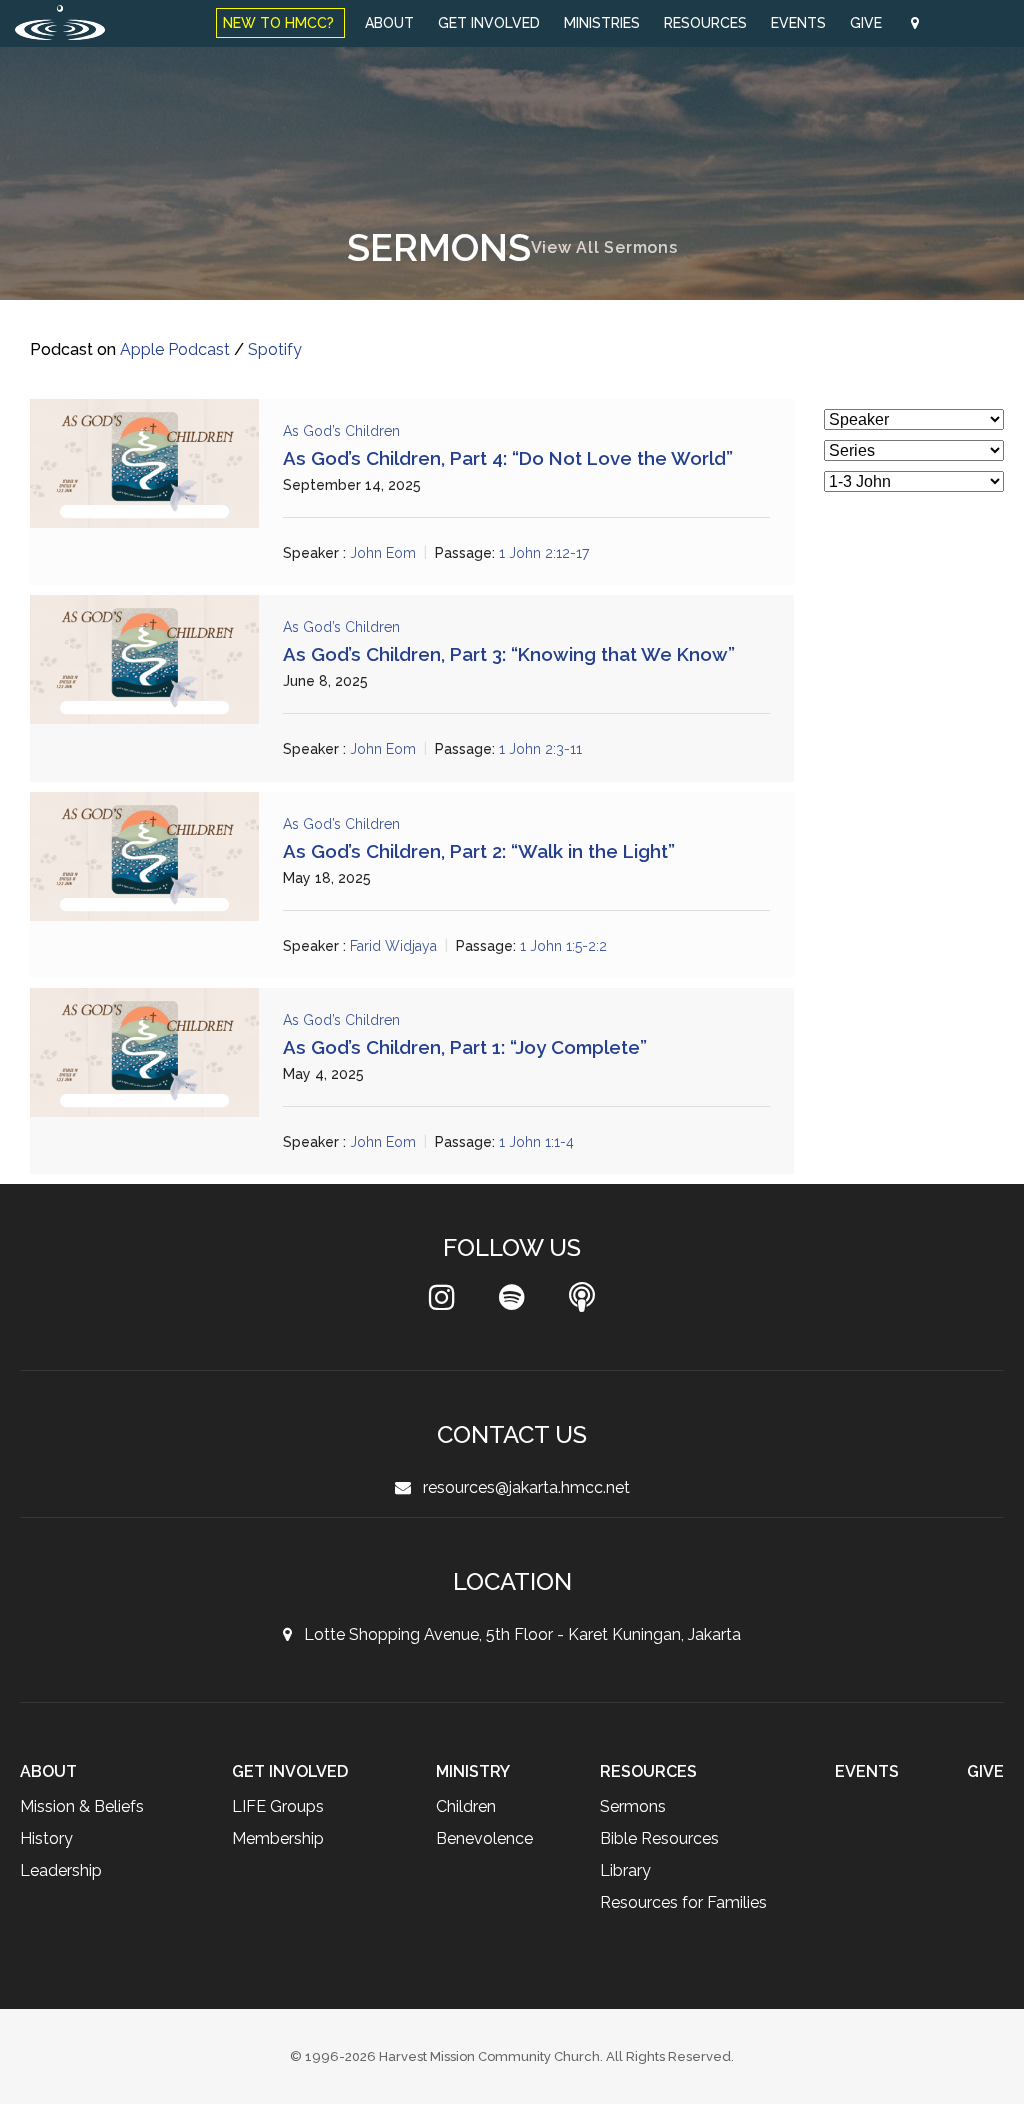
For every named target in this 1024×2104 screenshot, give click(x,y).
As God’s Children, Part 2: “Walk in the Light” (479, 851)
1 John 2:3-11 (542, 750)
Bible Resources (662, 1838)
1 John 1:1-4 (538, 1142)
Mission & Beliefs (83, 1806)
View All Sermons (604, 247)
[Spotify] (512, 1302)
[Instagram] (442, 1302)
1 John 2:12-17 (545, 553)
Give (868, 23)
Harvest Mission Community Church (489, 2056)
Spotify (277, 349)
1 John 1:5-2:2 (568, 946)
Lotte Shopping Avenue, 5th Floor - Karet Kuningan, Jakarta (516, 1634)
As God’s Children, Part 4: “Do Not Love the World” (508, 458)
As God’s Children (341, 431)
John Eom (383, 553)
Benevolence (484, 1838)
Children (464, 1806)
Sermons (634, 1806)
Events (798, 23)
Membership (280, 1838)
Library (626, 1870)
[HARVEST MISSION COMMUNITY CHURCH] (60, 22)
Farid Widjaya (395, 946)
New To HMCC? (280, 23)
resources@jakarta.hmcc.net (520, 1487)
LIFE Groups (279, 1806)
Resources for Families (686, 1902)
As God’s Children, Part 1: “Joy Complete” (465, 1047)
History (46, 1838)
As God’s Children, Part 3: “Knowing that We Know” (509, 654)
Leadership (62, 1870)
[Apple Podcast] (582, 1302)
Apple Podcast (176, 349)
